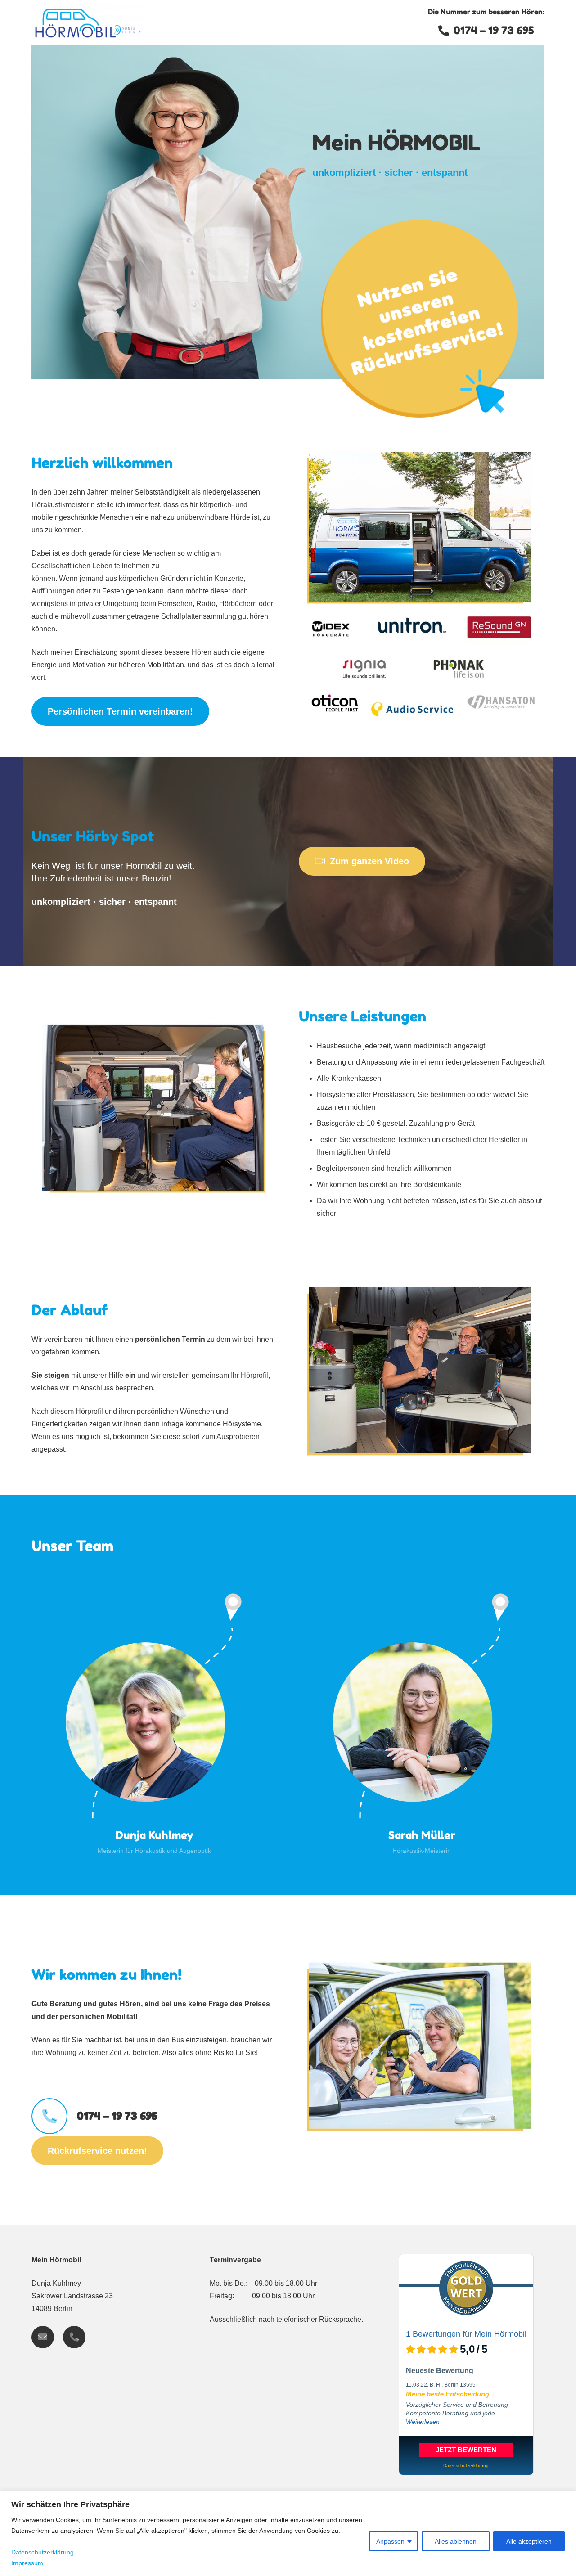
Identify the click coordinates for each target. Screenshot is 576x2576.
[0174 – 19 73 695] (54, 2116)
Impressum (27, 2563)
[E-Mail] (43, 2337)
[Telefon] (74, 2337)
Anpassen (390, 2541)
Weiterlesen (423, 2422)
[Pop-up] (419, 319)
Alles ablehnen (456, 2541)
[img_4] (422, 1284)
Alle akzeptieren (529, 2541)
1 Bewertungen (433, 2334)
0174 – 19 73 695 (117, 2116)
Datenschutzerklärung (43, 2552)
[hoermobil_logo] (88, 22)
